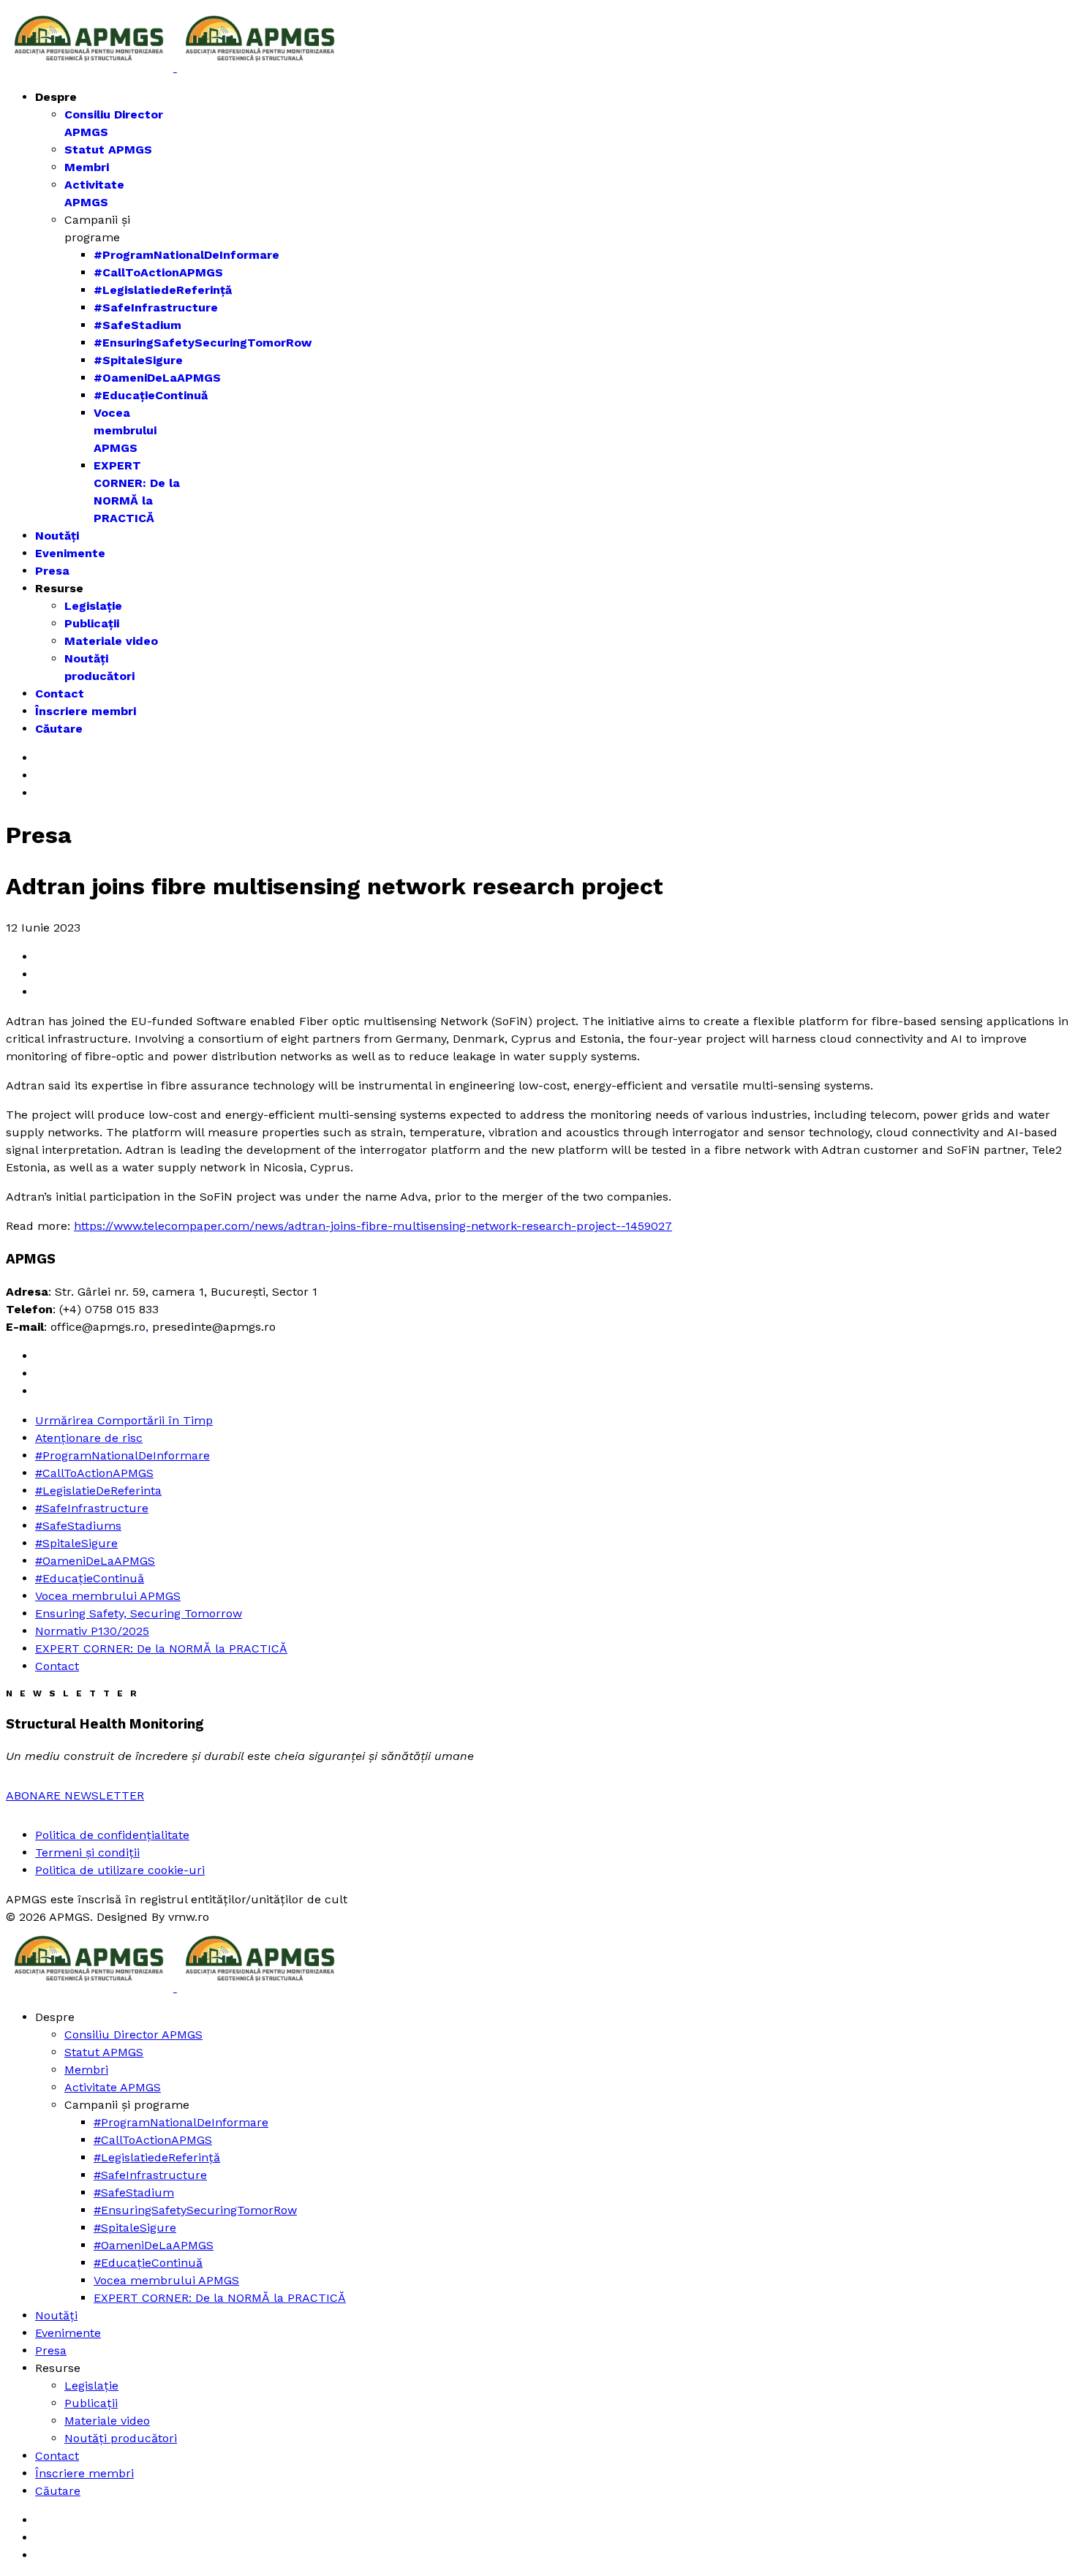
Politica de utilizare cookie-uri (120, 1870)
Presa (52, 571)
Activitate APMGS (113, 2087)
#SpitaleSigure (138, 360)
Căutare (59, 729)
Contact (60, 694)
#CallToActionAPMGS (158, 272)
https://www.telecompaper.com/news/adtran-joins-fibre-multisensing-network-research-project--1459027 (373, 1226)
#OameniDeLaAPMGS (157, 378)
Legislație (93, 606)
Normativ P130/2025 (92, 1631)
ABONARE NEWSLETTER (75, 1795)
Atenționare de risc (89, 1438)
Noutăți (57, 536)
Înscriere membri (86, 711)
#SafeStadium (137, 325)
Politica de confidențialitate (112, 1835)
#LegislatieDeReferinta (98, 1491)
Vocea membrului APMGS (125, 430)
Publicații (92, 623)
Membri (87, 167)
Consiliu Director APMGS (133, 2035)
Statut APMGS (108, 150)
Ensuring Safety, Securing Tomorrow (139, 1613)
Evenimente (70, 553)
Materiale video (111, 641)
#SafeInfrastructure (156, 307)
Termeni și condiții (87, 1852)
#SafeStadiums (78, 1526)
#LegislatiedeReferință (163, 290)
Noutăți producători (121, 2438)
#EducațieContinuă (151, 395)
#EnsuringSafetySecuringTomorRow (203, 343)
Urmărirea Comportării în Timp (124, 1420)
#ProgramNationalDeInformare (186, 255)
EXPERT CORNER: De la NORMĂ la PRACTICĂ (161, 1648)
